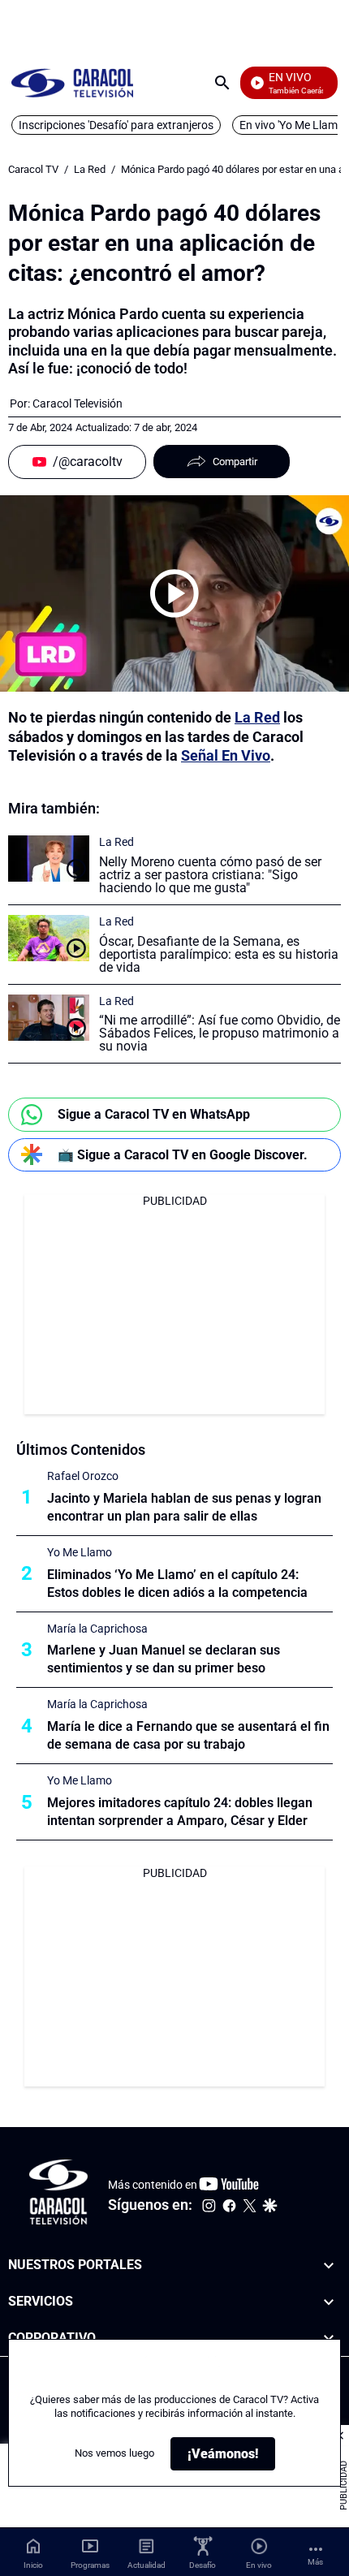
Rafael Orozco (83, 1476)
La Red (90, 169)
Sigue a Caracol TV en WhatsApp (154, 1114)
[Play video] (174, 593)
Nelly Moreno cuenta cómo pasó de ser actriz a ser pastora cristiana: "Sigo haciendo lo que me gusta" (210, 875)
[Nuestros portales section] (329, 2265)
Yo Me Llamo (80, 1552)
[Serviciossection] (329, 2302)
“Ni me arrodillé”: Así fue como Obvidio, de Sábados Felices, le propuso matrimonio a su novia (220, 1033)
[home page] (72, 82)
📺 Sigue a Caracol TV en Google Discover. (183, 1155)
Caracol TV (33, 169)
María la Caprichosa (97, 1629)
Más (315, 2562)
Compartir (235, 462)
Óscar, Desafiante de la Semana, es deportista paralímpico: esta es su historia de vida (219, 954)
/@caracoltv (88, 462)
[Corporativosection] (329, 2338)
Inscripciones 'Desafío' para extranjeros (116, 125)
